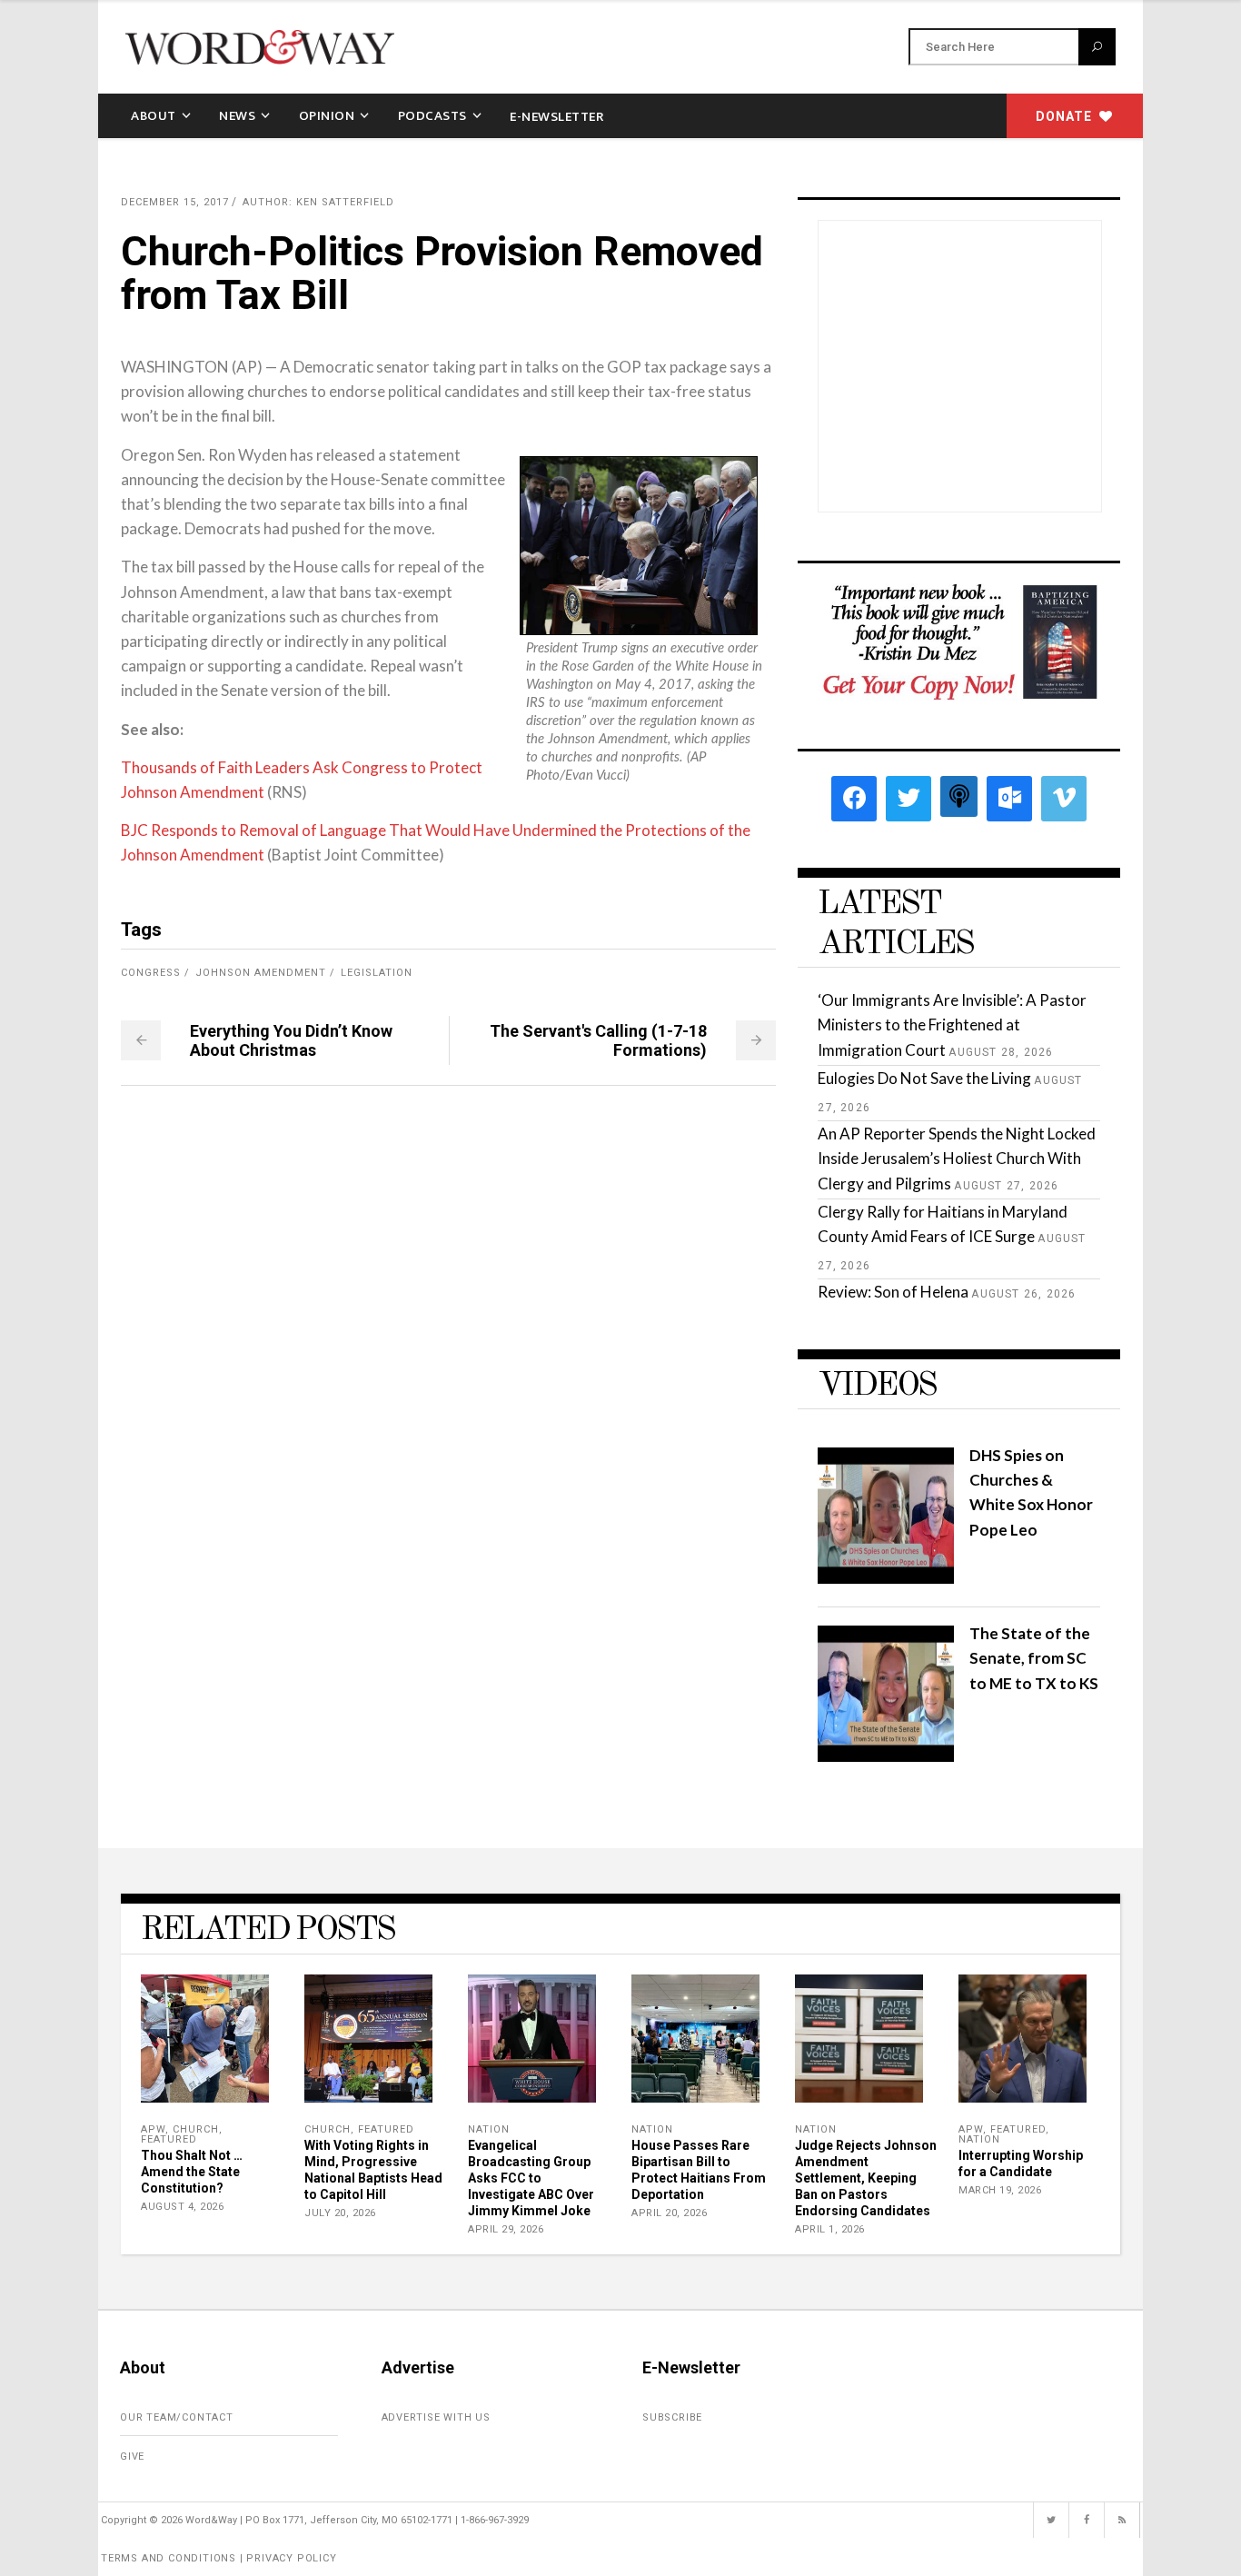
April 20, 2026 (669, 2213)
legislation (377, 973)
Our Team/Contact (177, 2417)
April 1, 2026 (830, 2229)
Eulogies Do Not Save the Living (924, 1078)
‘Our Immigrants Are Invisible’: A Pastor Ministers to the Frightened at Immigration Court (952, 1024)
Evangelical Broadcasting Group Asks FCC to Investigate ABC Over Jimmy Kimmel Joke (531, 2178)
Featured (169, 2139)
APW (153, 2129)
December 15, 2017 (175, 202)
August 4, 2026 (182, 2207)
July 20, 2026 (340, 2213)
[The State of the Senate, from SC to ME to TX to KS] (886, 1756)
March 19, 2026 (1000, 2190)
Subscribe (672, 2417)
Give (132, 2457)
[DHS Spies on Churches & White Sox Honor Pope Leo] (886, 1578)
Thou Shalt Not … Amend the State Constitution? (192, 2172)
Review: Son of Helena (893, 1292)
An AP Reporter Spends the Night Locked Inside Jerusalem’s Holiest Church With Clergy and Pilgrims (957, 1158)
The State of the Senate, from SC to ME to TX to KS (1034, 1658)
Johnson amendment (261, 973)
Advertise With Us (437, 2417)
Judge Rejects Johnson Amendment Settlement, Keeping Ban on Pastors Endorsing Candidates (866, 2178)
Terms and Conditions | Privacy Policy (219, 2558)
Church (196, 2129)
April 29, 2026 (506, 2229)
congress (151, 973)
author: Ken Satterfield (318, 202)
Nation (489, 2129)
